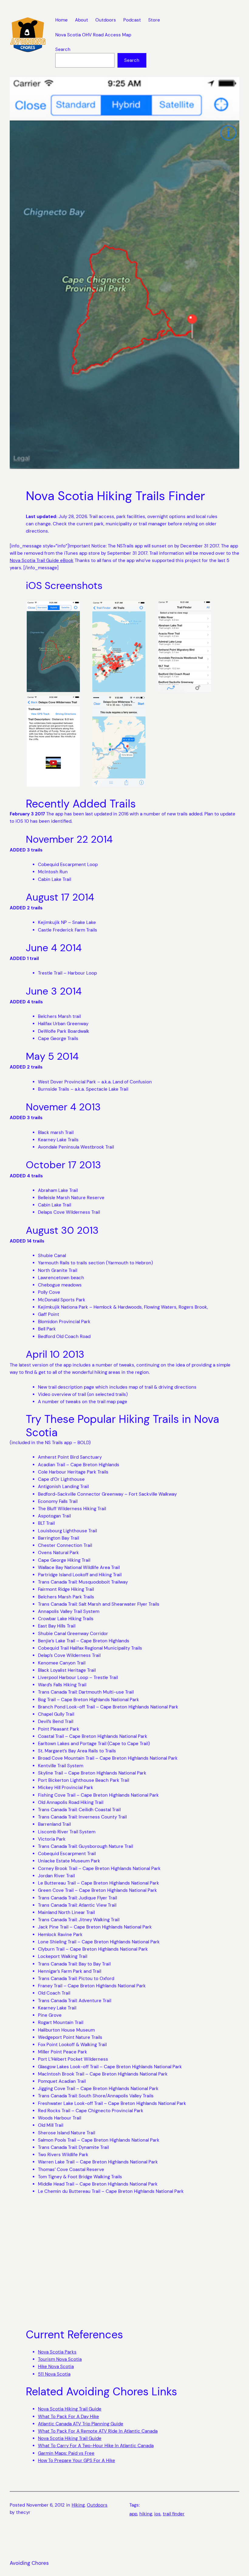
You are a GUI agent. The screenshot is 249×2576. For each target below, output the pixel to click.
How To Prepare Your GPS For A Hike (77, 2461)
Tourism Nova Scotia (60, 2359)
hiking (146, 2514)
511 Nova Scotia (54, 2374)
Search (63, 49)
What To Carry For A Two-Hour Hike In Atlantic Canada (96, 2446)
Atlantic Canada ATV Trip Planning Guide (81, 2424)
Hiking (78, 2505)
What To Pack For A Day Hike (68, 2417)
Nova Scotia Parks (57, 2352)
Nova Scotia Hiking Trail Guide (70, 2409)
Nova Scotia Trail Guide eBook (42, 560)
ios (157, 2514)
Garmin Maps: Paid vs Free (66, 2453)
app (133, 2514)
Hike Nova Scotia (56, 2367)
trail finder (174, 2514)
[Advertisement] (124, 2262)
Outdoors (97, 2505)
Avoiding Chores (29, 2563)
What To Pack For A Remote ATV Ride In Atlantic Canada (98, 2431)
